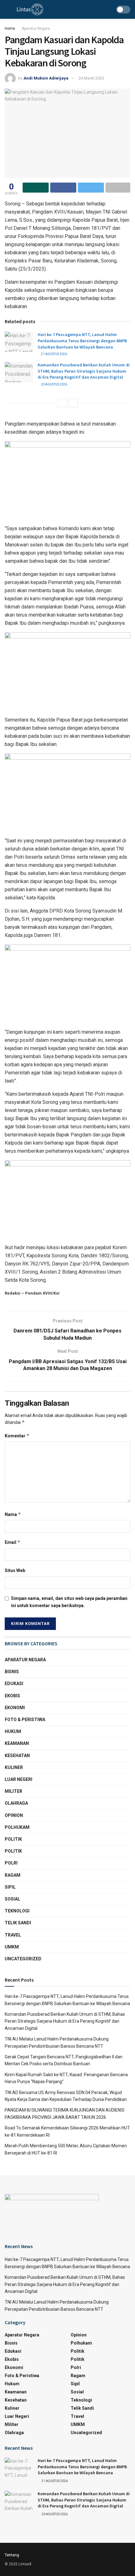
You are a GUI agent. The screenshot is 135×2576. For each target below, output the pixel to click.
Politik (13, 1839)
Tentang (12, 2555)
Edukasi (14, 1684)
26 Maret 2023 (91, 78)
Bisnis (12, 1672)
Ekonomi (15, 1708)
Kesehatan (17, 1756)
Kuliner (14, 1767)
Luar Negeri (19, 1779)
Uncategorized (23, 1959)
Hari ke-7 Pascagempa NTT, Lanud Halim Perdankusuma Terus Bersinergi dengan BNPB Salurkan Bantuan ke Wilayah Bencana (82, 341)
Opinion (14, 1815)
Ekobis (12, 1696)
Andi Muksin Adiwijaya (46, 78)
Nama (13, 1514)
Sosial (12, 1899)
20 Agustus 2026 (54, 384)
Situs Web (15, 1570)
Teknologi (17, 1911)
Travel (13, 1935)
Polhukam (17, 1827)
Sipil (10, 1887)
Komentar (17, 1436)
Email (13, 1542)
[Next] (73, 403)
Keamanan (17, 1743)
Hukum (13, 1731)
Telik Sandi (18, 1923)
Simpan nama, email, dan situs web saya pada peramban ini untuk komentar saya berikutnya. (69, 1602)
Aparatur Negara (36, 28)
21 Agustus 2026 (54, 354)
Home (10, 28)
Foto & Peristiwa (25, 1720)
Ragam (13, 1875)
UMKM (12, 1947)
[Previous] (62, 403)
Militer (13, 1791)
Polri (11, 1863)
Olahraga (16, 1803)
